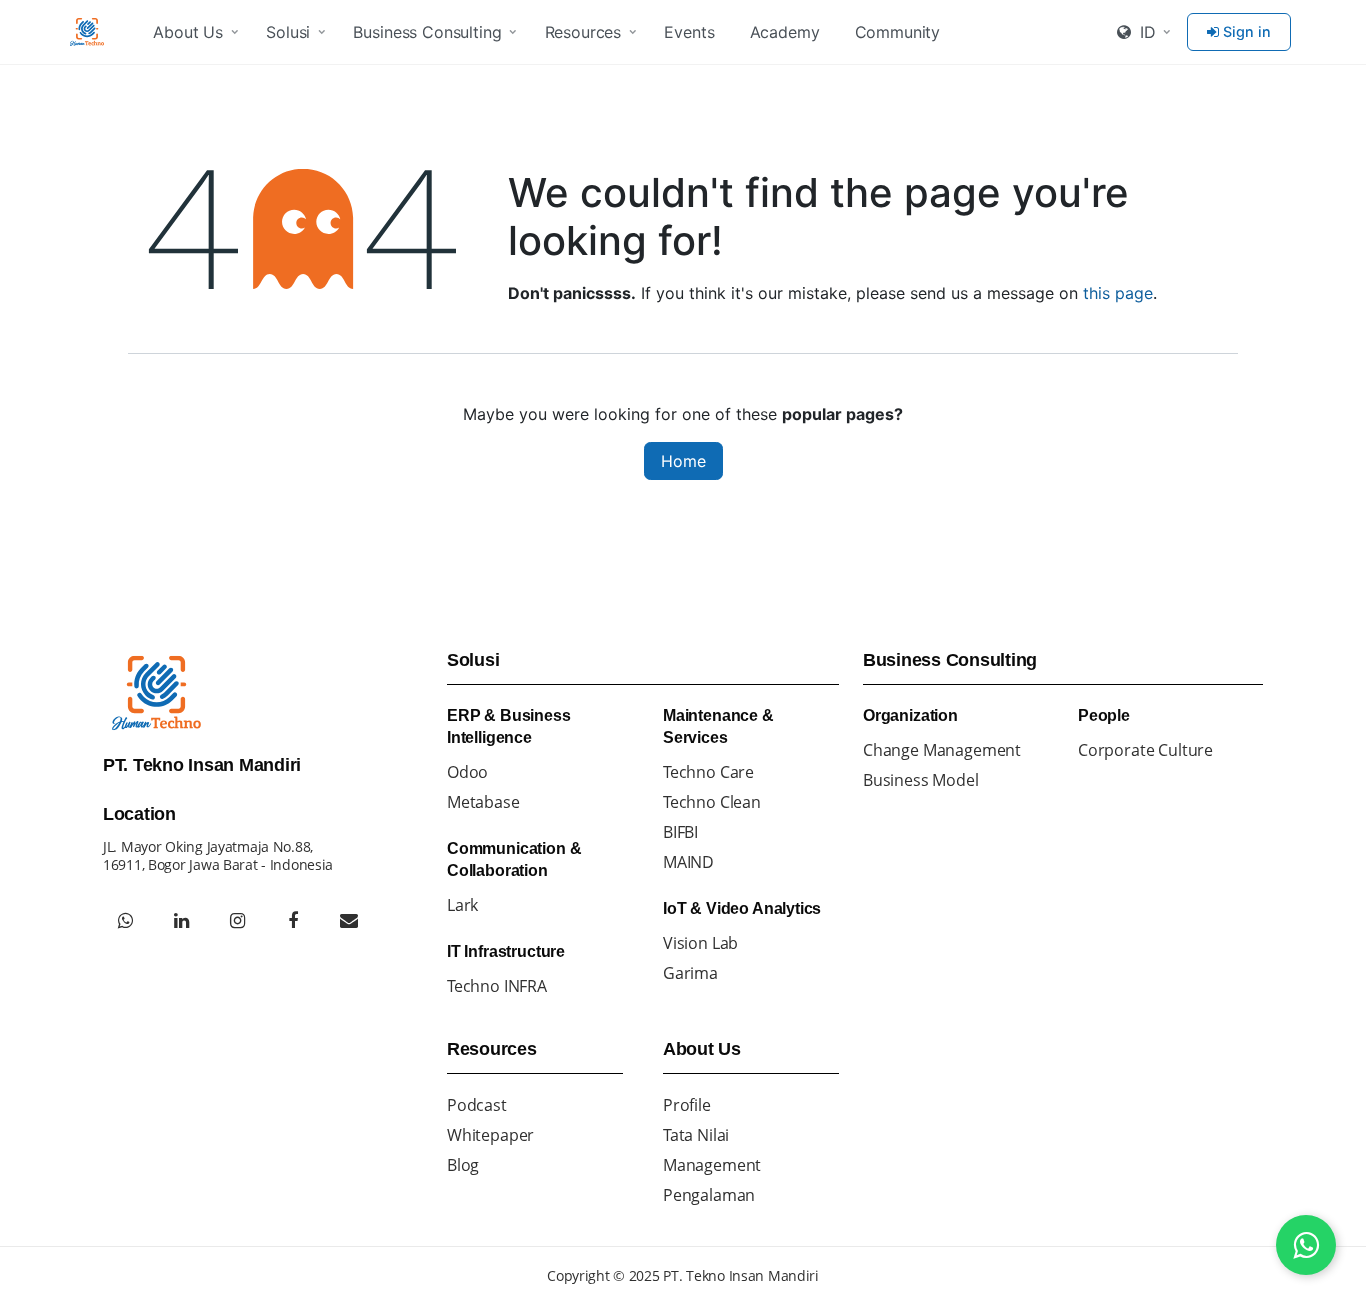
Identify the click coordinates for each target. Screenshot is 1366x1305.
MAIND (688, 862)
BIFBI (680, 832)
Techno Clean (712, 802)
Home (683, 461)
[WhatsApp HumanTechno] (125, 921)
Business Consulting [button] (427, 32)
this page (1118, 293)
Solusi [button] (288, 32)
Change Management (942, 750)
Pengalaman (709, 1195)
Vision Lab (700, 943)
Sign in (1247, 31)
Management (712, 1165)
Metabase (483, 802)
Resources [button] (583, 32)
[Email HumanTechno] (349, 921)
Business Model (921, 780)
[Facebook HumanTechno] (293, 921)
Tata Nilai (696, 1135)
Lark (462, 905)
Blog (463, 1165)
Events (689, 32)
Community (898, 32)
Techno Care (708, 772)
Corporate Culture (1145, 750)
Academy (785, 32)
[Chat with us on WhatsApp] (1306, 1245)
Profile (687, 1105)
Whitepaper (490, 1135)
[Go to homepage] (90, 32)
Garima (690, 973)
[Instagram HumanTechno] (237, 921)
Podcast (477, 1105)
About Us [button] (188, 32)
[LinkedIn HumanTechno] (181, 921)
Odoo (467, 772)
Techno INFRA (497, 986)
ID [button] (1145, 32)
